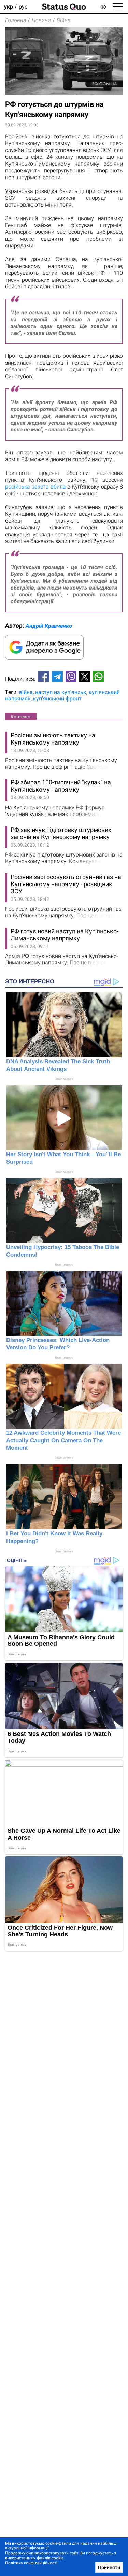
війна (26, 692)
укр (9, 7)
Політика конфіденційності (31, 2563)
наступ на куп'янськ (61, 692)
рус (23, 7)
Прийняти (109, 2567)
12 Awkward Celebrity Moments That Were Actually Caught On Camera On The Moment (63, 1440)
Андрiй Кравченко (49, 626)
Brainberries (64, 1079)
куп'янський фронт (57, 699)
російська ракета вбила (35, 487)
